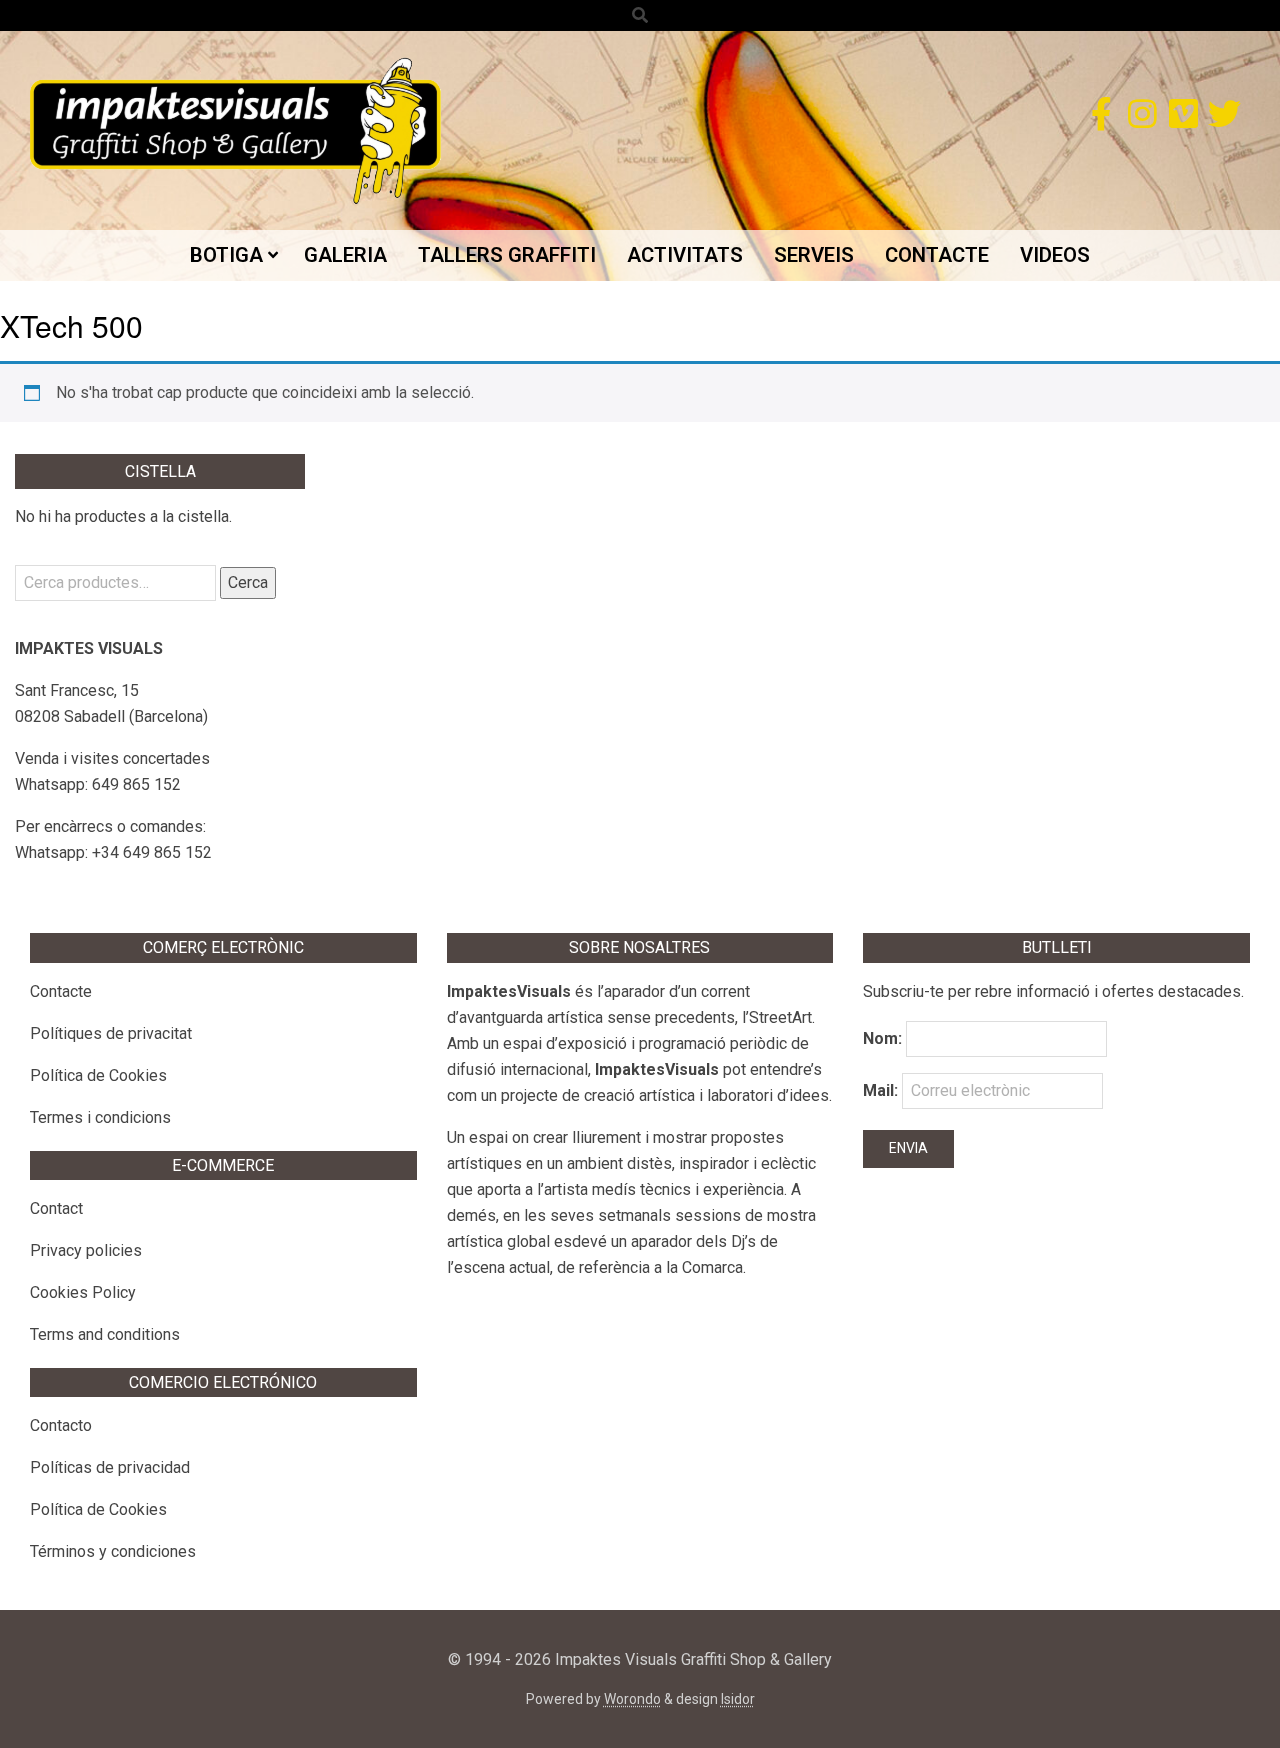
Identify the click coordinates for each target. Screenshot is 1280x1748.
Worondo (632, 1699)
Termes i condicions (100, 1117)
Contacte (61, 991)
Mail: (882, 1090)
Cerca (248, 582)
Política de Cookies (98, 1075)
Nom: (882, 1038)
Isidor (738, 1699)
